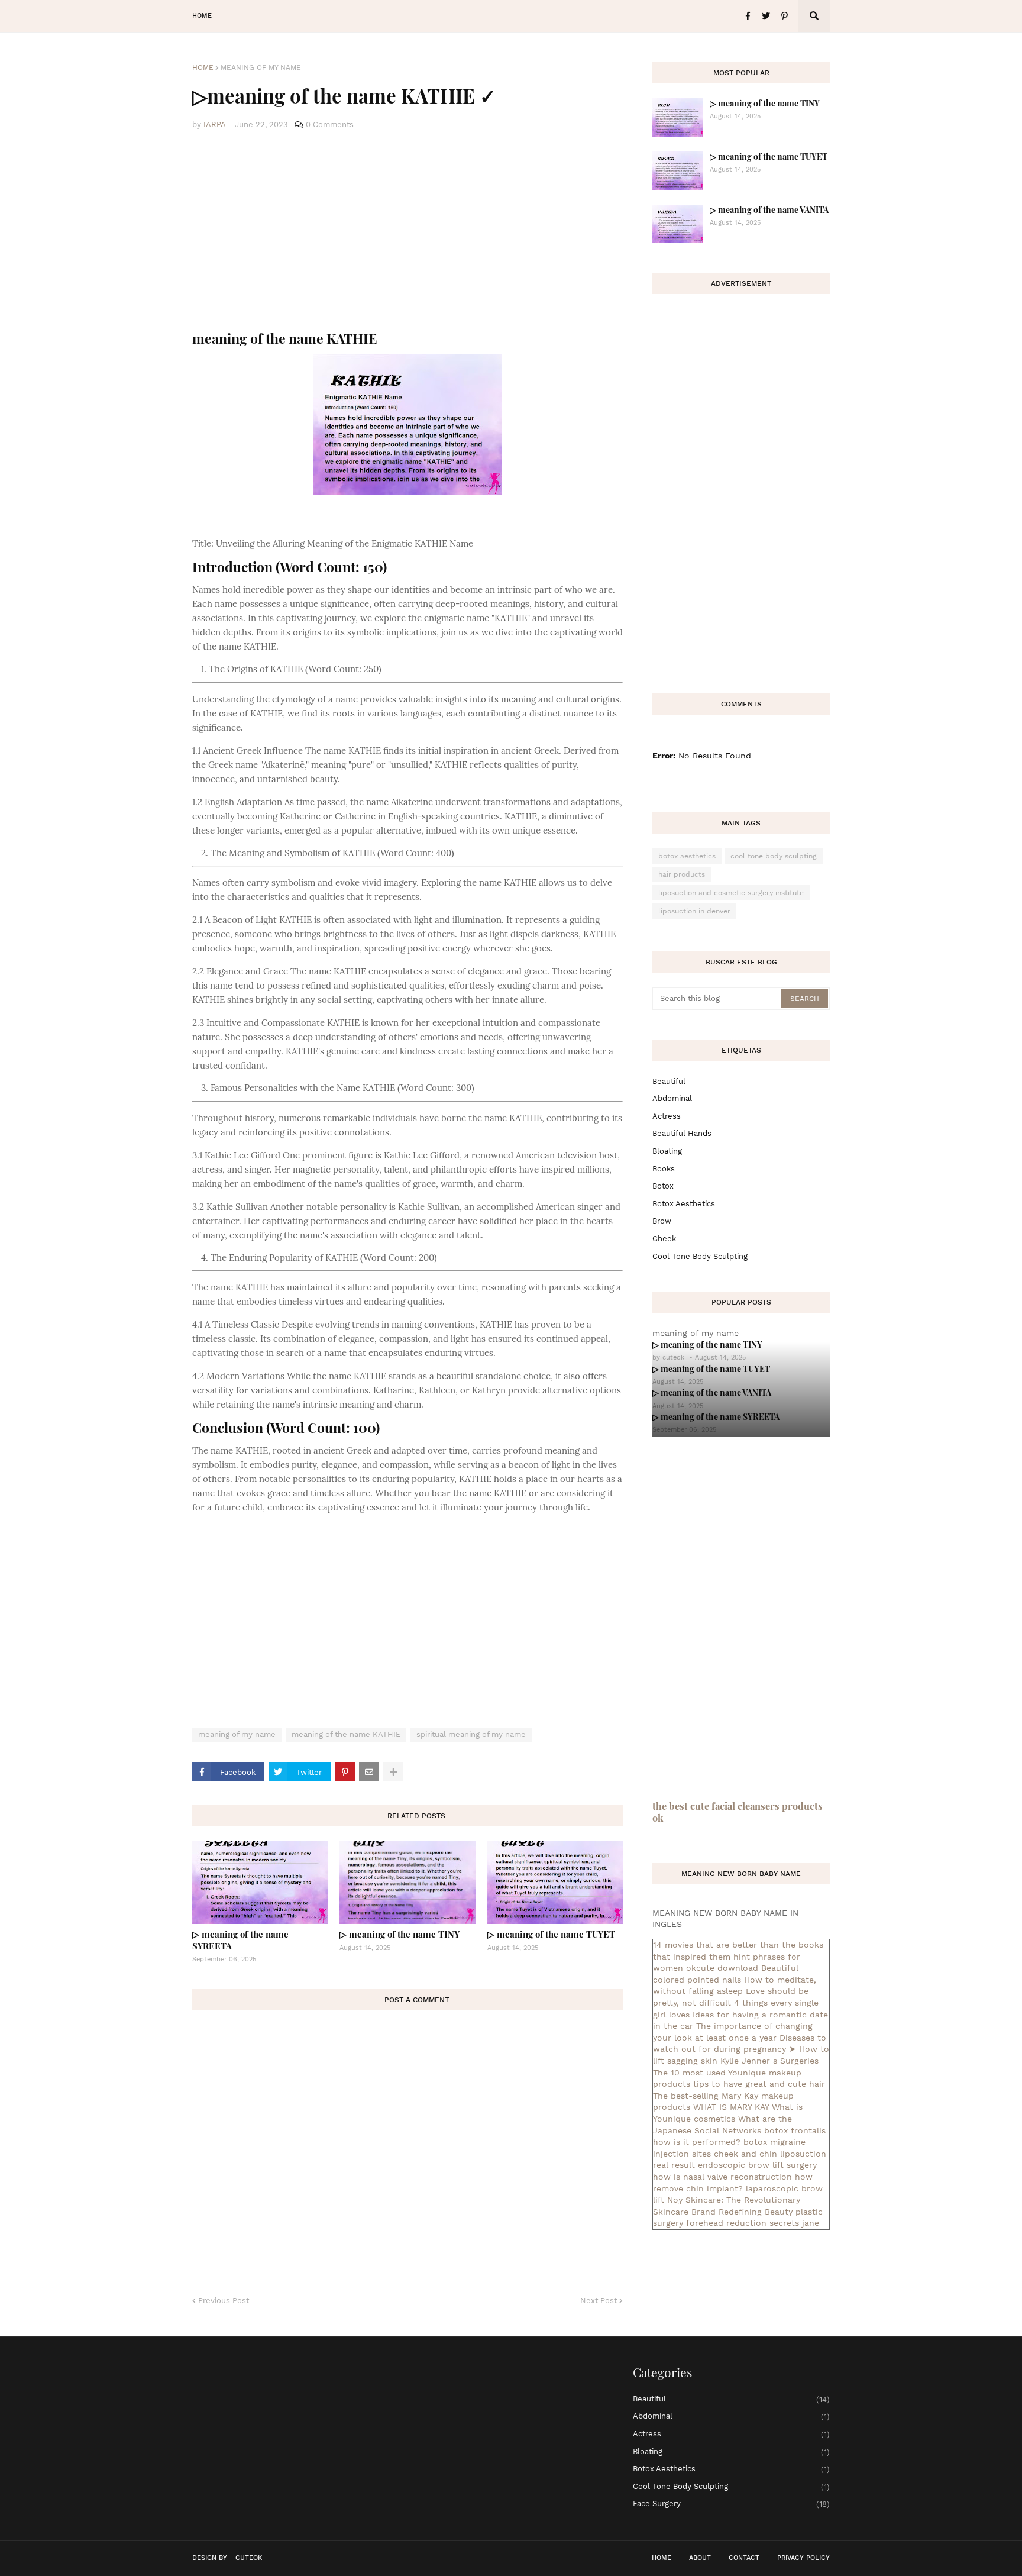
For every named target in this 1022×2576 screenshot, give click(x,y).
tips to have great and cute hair (759, 2084)
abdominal (672, 1098)
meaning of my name (261, 67)
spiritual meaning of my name (471, 1734)
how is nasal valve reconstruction (722, 2177)
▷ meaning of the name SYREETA (240, 1940)
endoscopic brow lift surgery (757, 2165)
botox (663, 1186)
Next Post (599, 2301)
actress (667, 1116)
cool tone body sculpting (774, 856)
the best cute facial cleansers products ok (738, 1812)
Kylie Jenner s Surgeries (769, 2061)
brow (662, 1221)
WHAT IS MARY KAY (731, 2107)
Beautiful (669, 1081)
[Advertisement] (407, 231)
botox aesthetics (687, 856)
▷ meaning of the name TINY (400, 1934)
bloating (667, 1151)
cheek (664, 1239)
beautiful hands (682, 1133)
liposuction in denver (694, 911)
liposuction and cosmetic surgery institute (731, 893)
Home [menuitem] (202, 16)
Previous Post (224, 2301)
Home (203, 67)
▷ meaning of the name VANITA (769, 210)
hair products (682, 874)
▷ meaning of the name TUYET (551, 1934)
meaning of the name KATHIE (346, 1734)
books (664, 1169)
